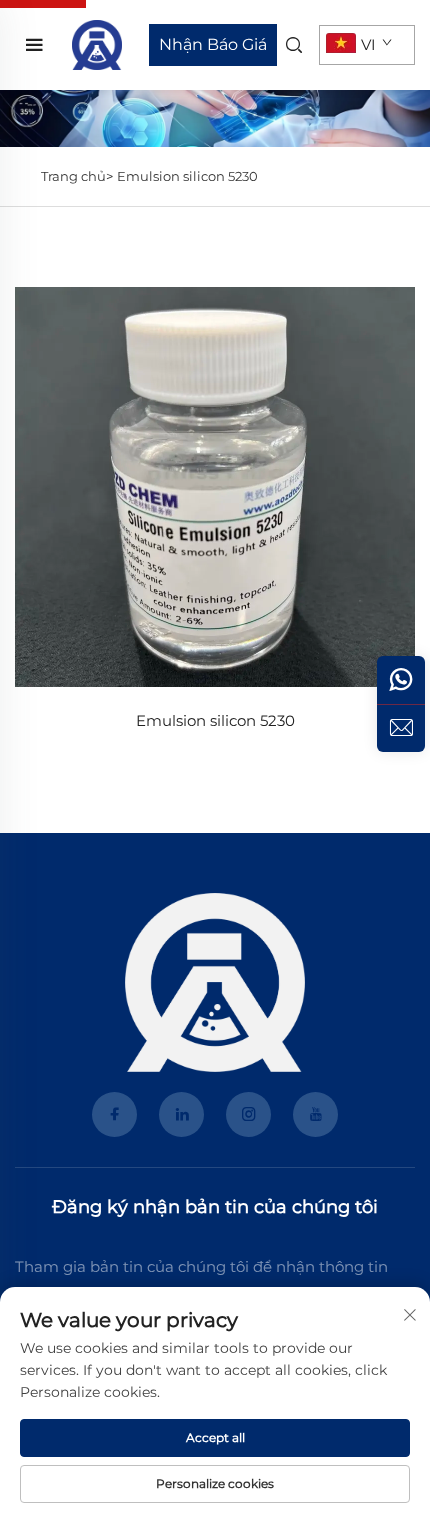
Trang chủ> (77, 176)
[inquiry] (401, 728)
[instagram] (248, 1114)
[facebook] (114, 1114)
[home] (97, 43)
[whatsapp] (401, 680)
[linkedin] (181, 1114)
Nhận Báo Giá (213, 44)
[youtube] (315, 1114)
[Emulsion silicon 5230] (215, 487)
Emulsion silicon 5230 (187, 176)
